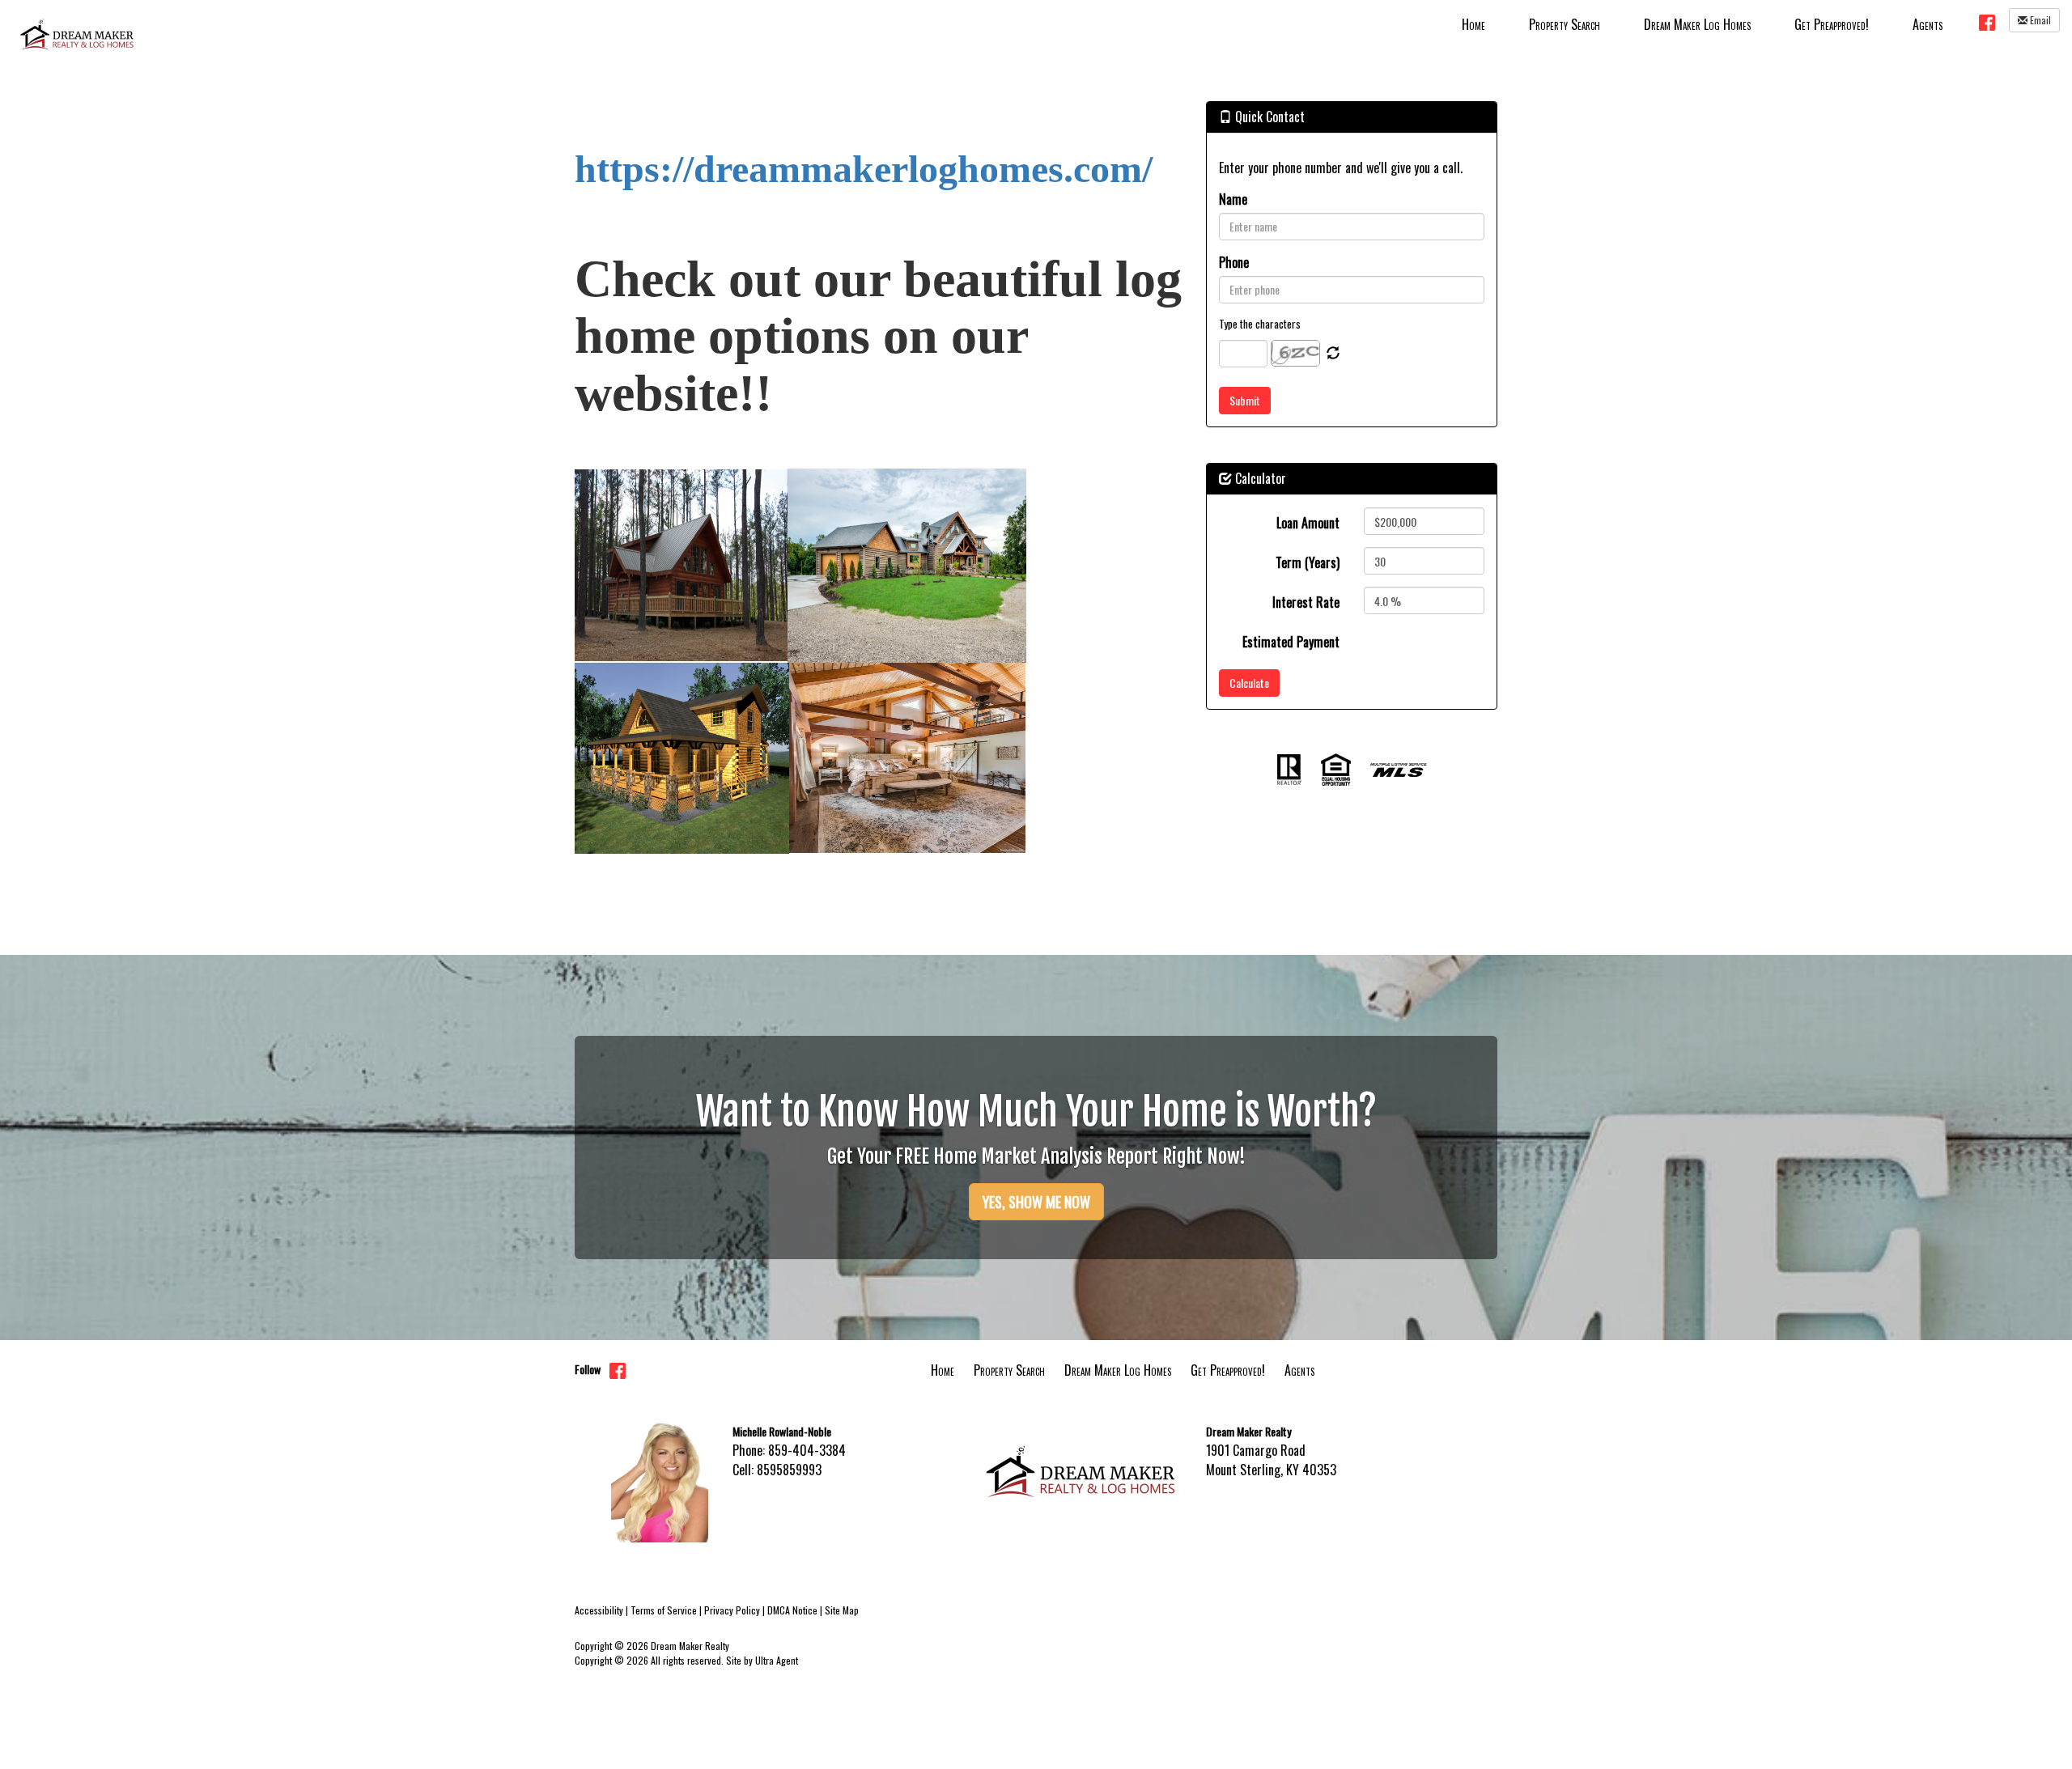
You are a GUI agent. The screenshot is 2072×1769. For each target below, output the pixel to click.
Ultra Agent (777, 1660)
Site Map (842, 1610)
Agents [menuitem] (1928, 24)
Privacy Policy (732, 1610)
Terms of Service (664, 1610)
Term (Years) (1308, 562)
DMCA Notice (792, 1610)
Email (2039, 20)
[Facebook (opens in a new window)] (1987, 22)
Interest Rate (1306, 602)
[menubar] (1702, 23)
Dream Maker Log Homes (1118, 1370)
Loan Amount (1308, 523)
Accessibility (599, 1610)
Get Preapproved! (1228, 1370)
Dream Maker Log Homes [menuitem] (1697, 24)
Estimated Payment (1291, 642)
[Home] (77, 32)
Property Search (1009, 1370)
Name (1233, 199)
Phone (1234, 262)
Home (943, 1370)
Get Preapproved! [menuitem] (1832, 24)
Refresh (1333, 354)
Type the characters (1260, 324)
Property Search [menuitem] (1565, 24)
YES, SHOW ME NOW (1036, 1202)
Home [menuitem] (1473, 24)
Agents (1299, 1370)
